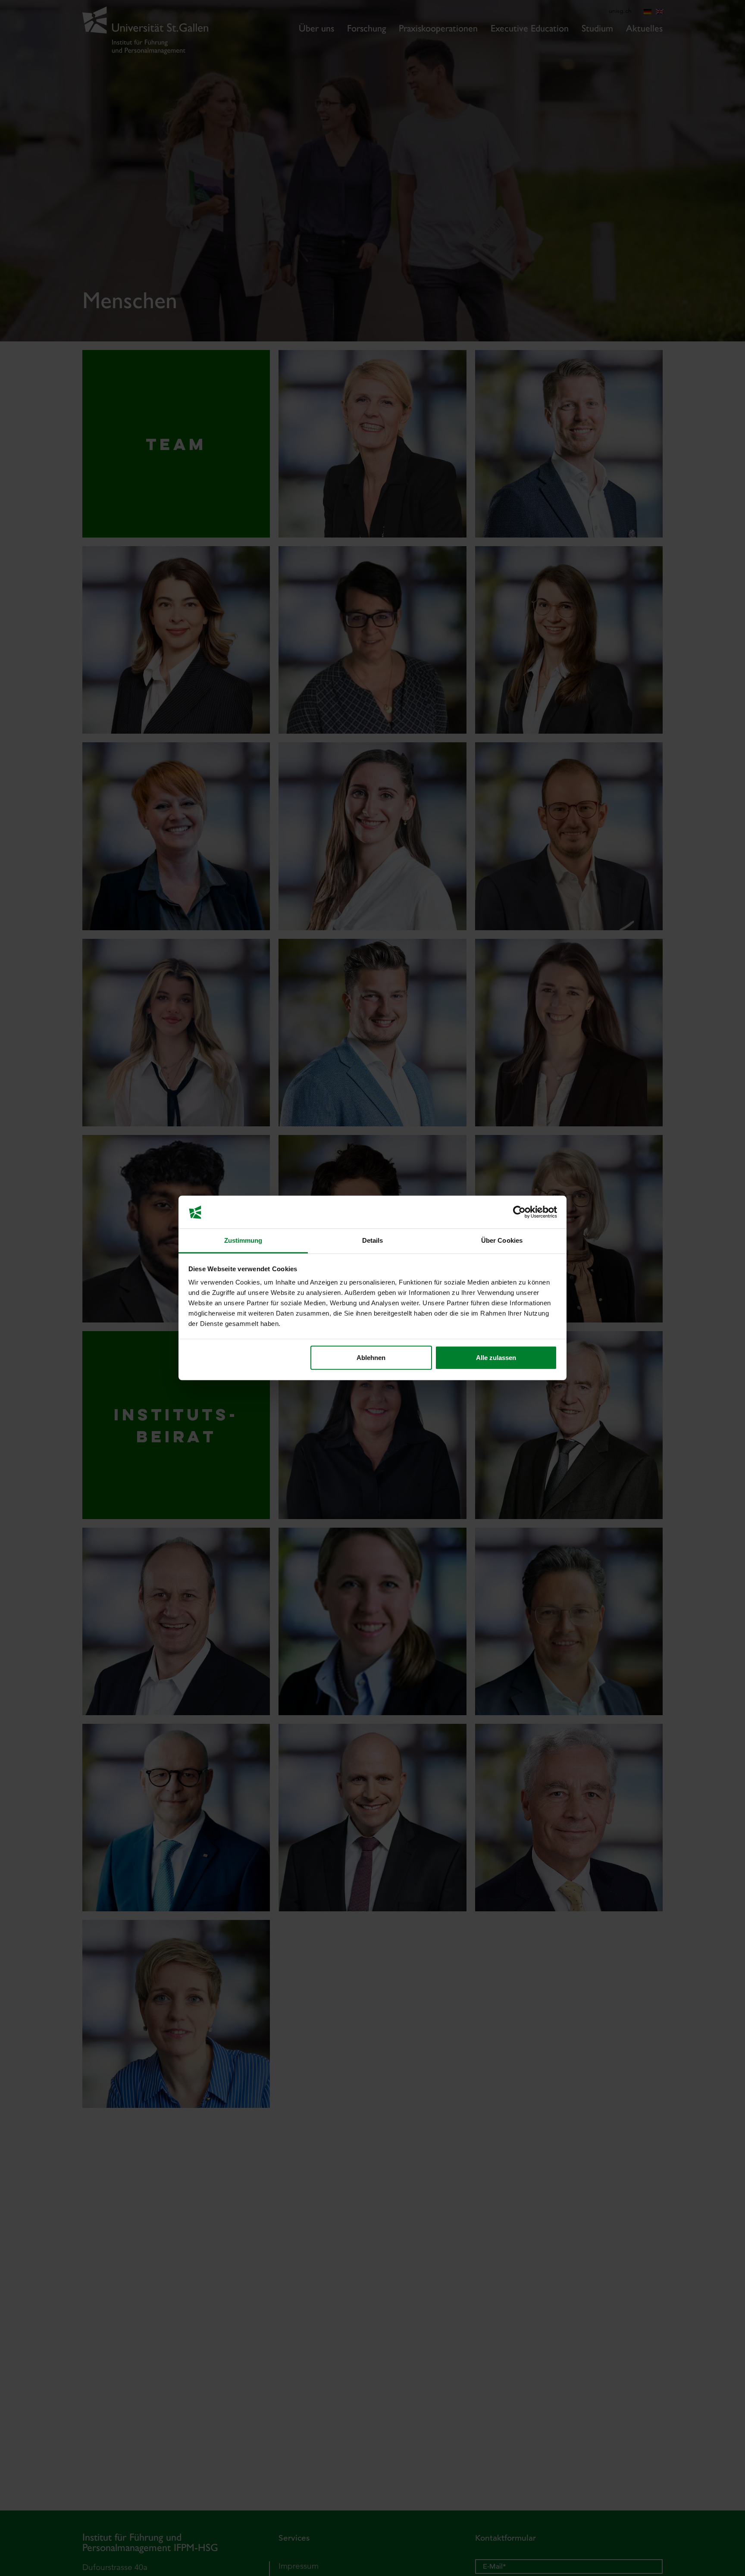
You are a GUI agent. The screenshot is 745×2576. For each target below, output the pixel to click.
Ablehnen (371, 1358)
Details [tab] (373, 1241)
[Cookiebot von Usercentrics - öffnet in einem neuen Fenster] (519, 1212)
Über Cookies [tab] (502, 1241)
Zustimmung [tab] (243, 1241)
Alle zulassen (496, 1358)
